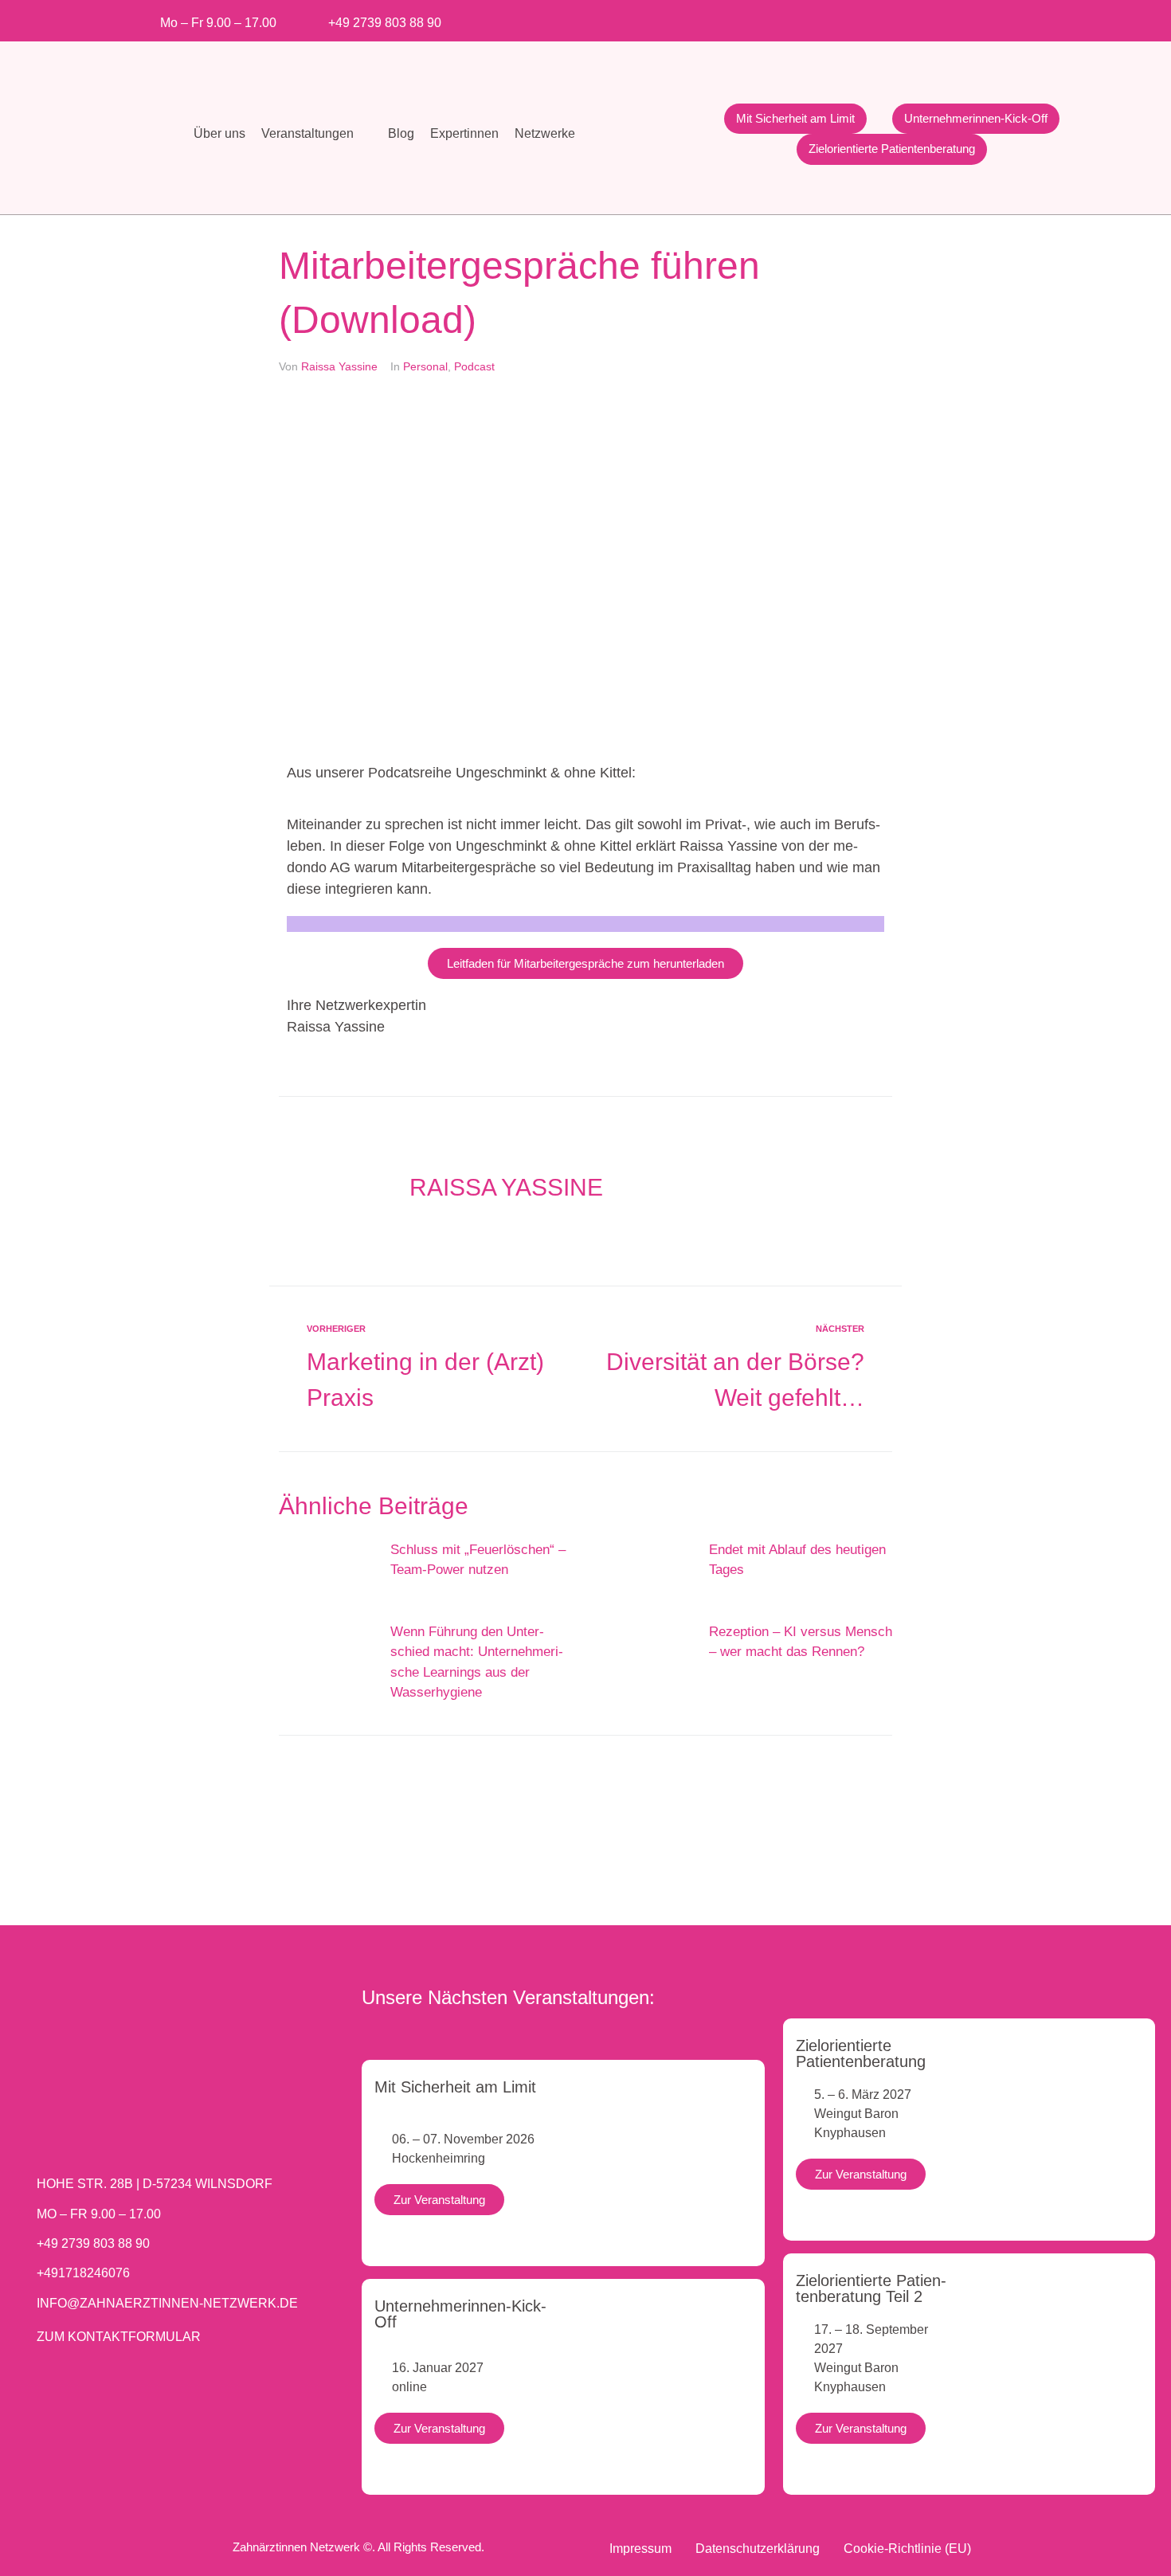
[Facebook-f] (873, 18)
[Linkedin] (952, 18)
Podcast (474, 366)
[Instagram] (899, 18)
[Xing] (978, 18)
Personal (425, 366)
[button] (317, 134)
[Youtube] (925, 18)
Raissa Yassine (339, 366)
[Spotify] (1004, 18)
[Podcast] (1030, 18)
